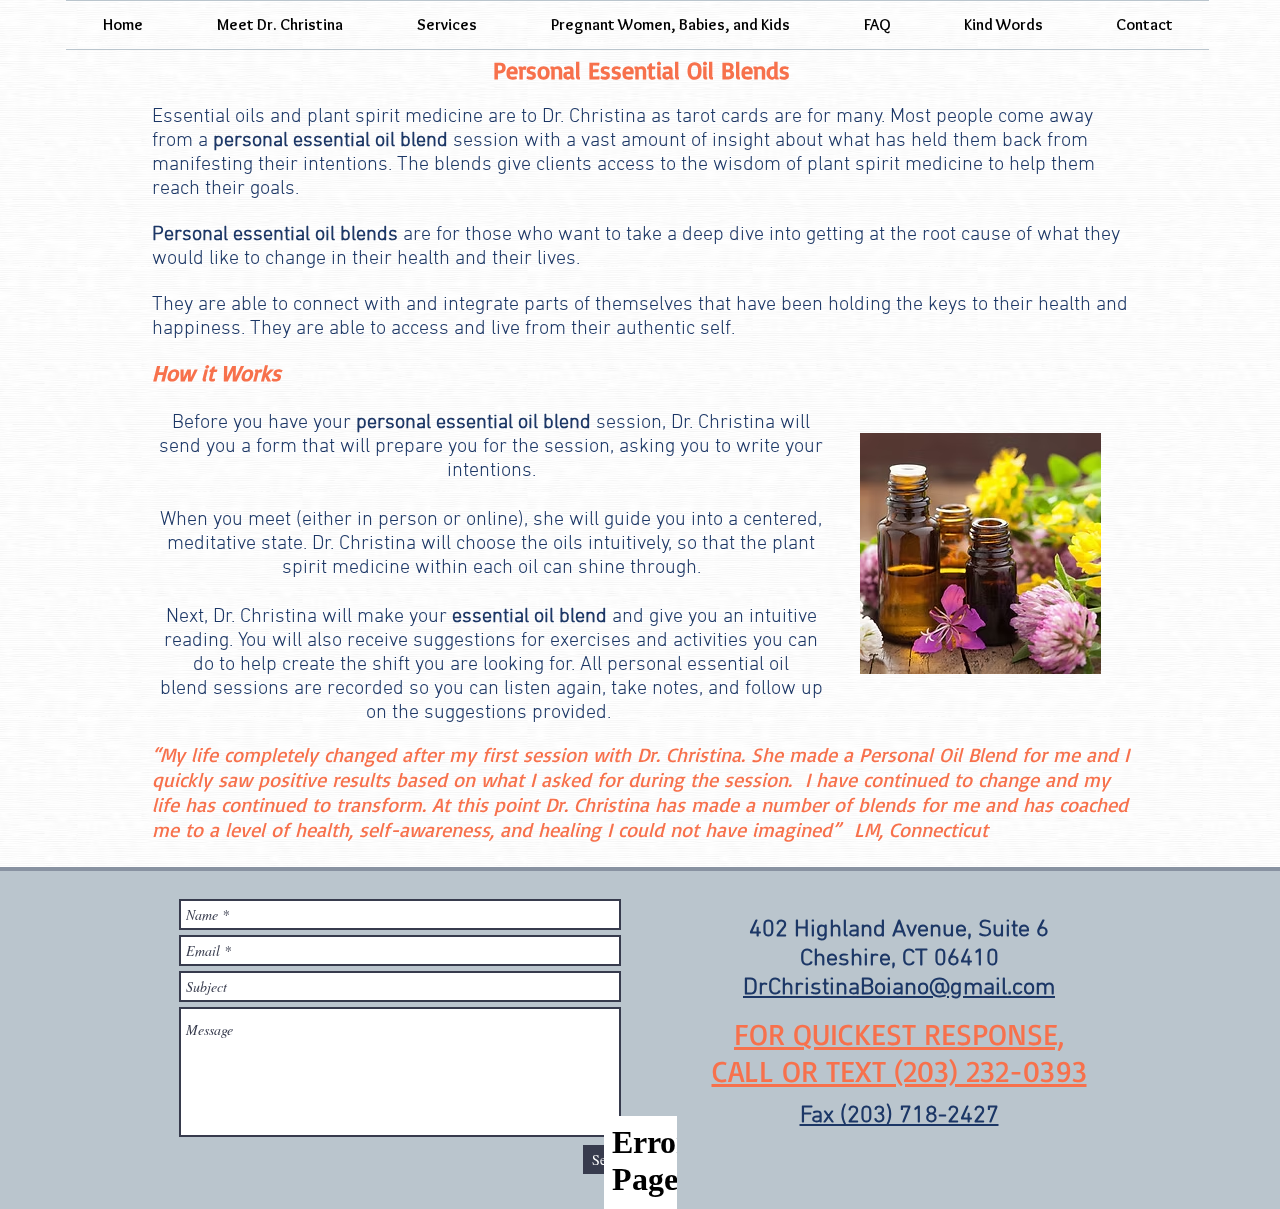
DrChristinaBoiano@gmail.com (899, 988)
